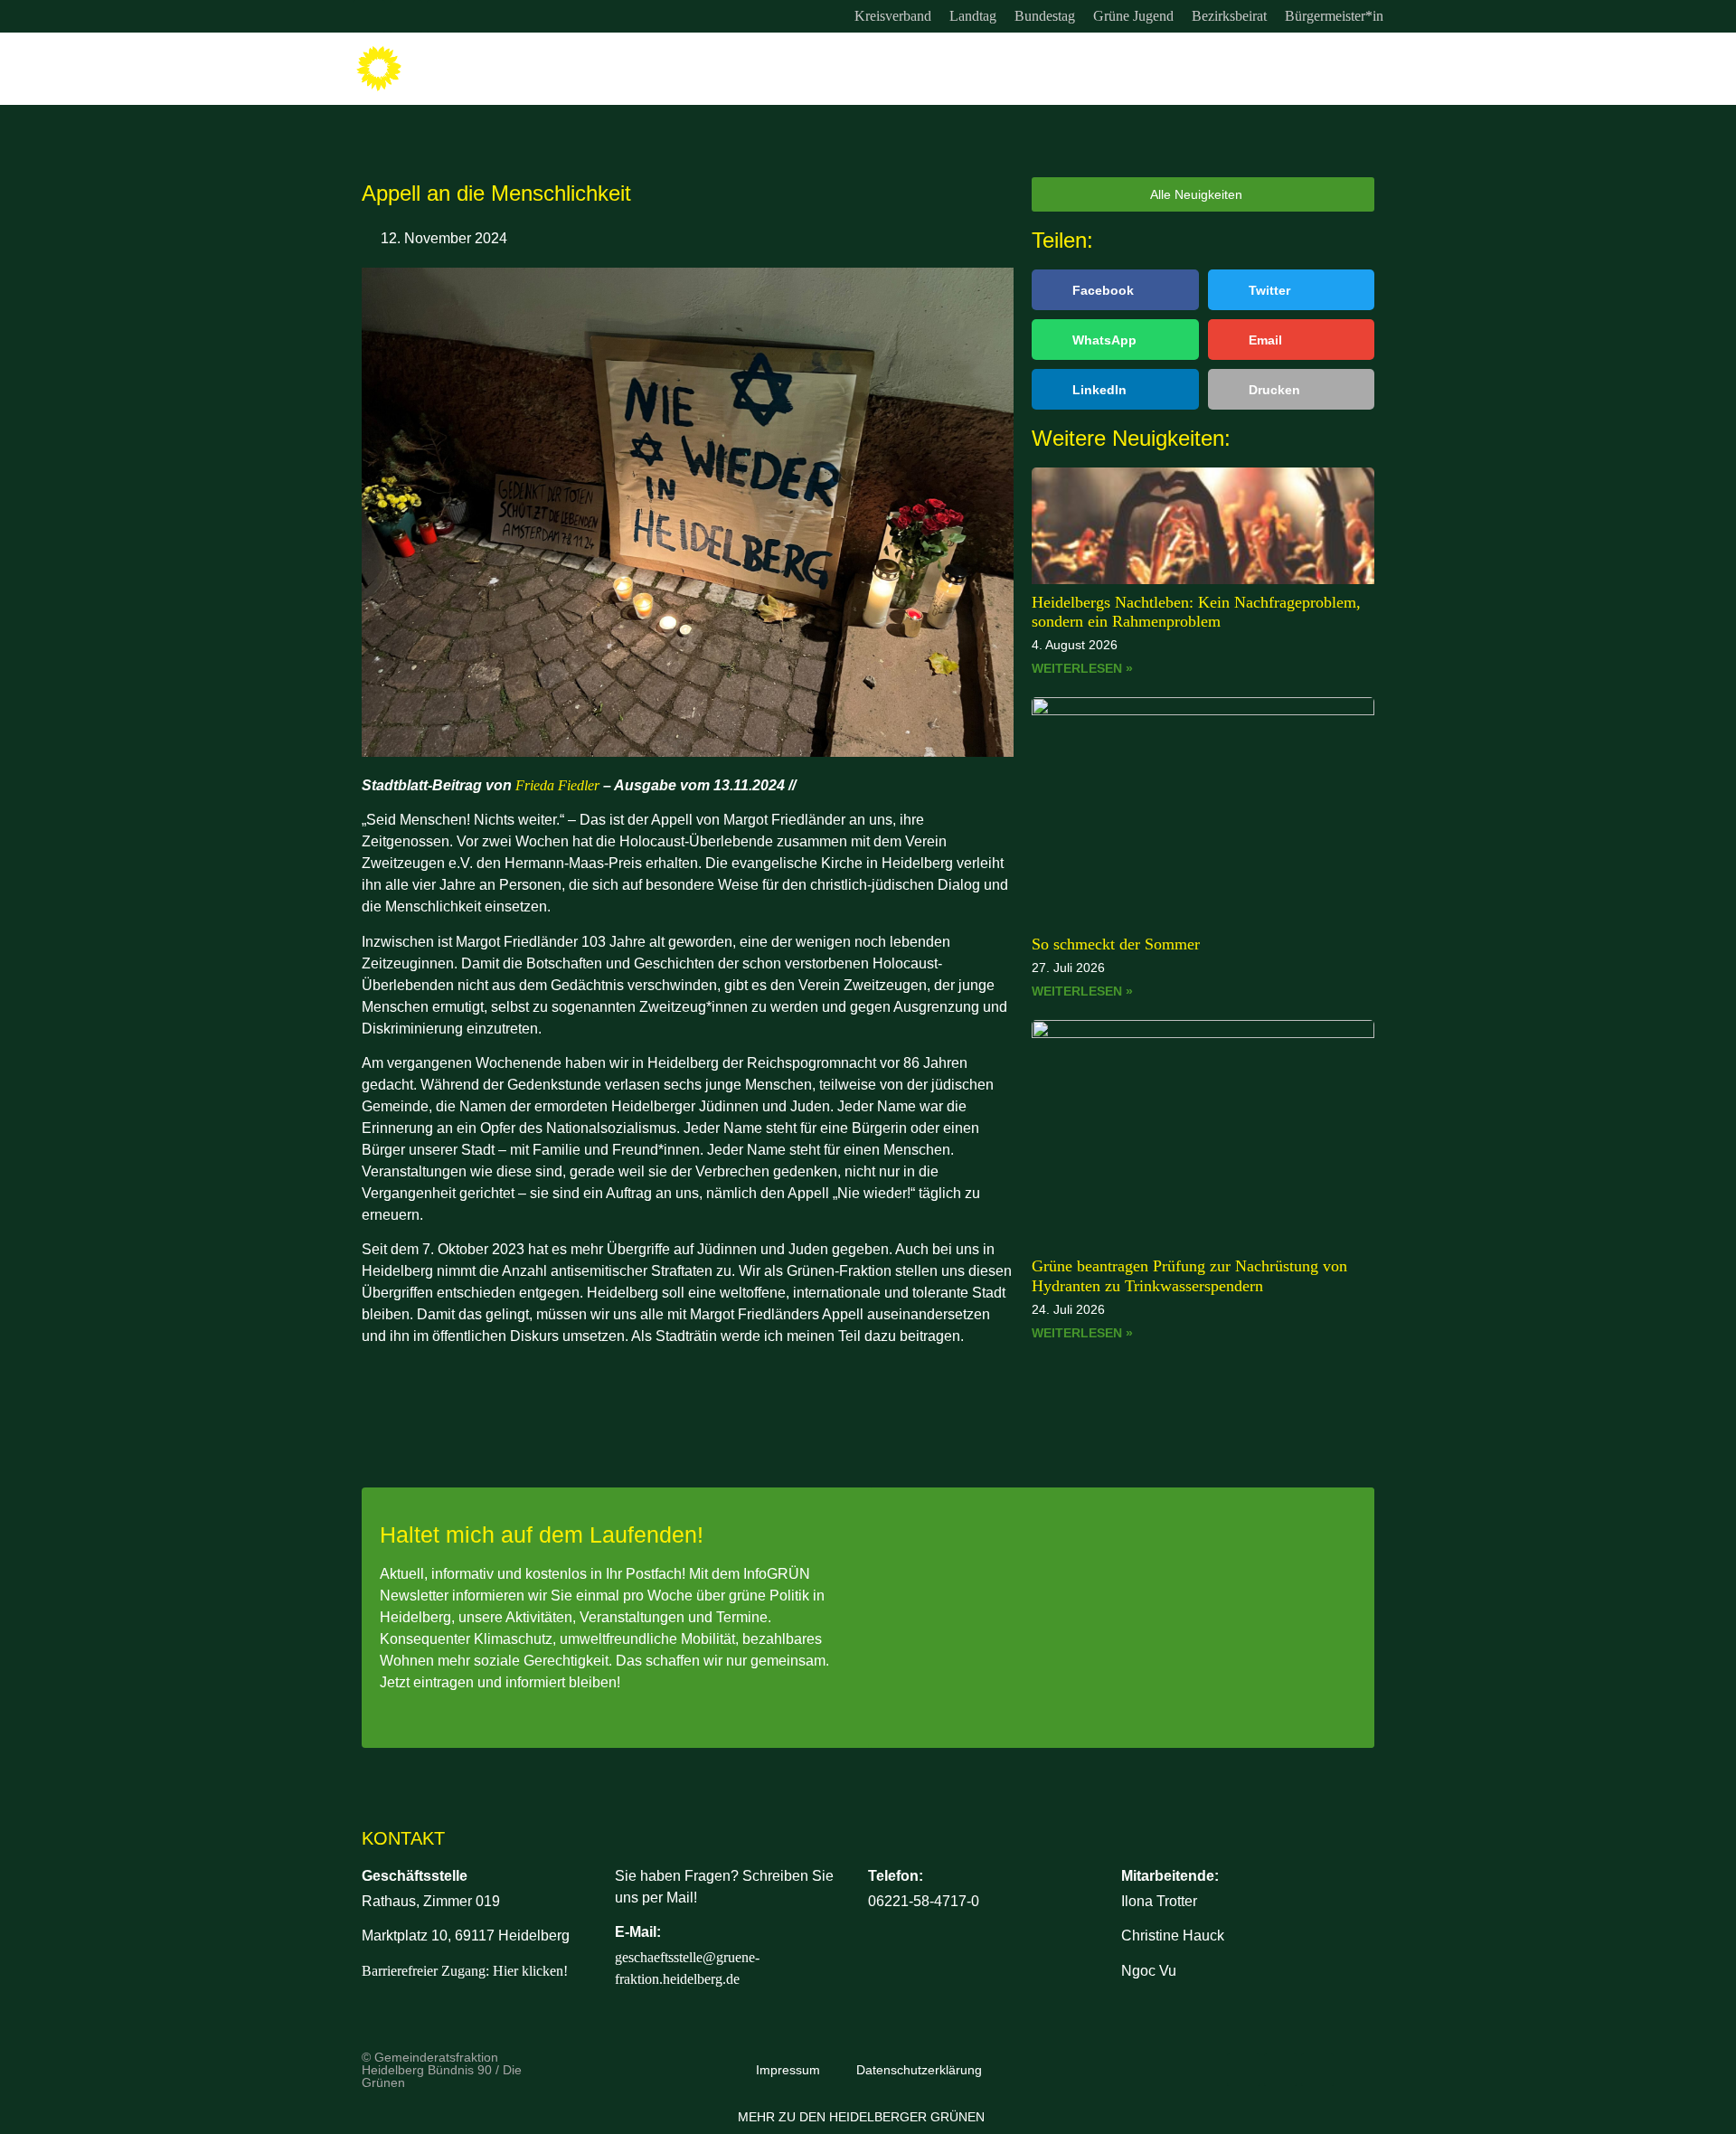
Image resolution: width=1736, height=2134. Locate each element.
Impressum (788, 2070)
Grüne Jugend (1133, 16)
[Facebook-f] (406, 16)
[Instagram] (369, 16)
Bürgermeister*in (1334, 16)
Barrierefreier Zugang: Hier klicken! (465, 1971)
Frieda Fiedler (557, 785)
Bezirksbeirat (1229, 16)
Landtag (973, 16)
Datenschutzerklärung (919, 2070)
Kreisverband (893, 16)
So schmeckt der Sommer (1116, 944)
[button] (1115, 290)
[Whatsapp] (443, 16)
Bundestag (1045, 16)
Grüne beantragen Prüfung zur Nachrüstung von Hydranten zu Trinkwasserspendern (1189, 1276)
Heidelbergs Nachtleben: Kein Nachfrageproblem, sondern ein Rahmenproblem (1196, 612)
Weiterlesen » (1082, 668)
